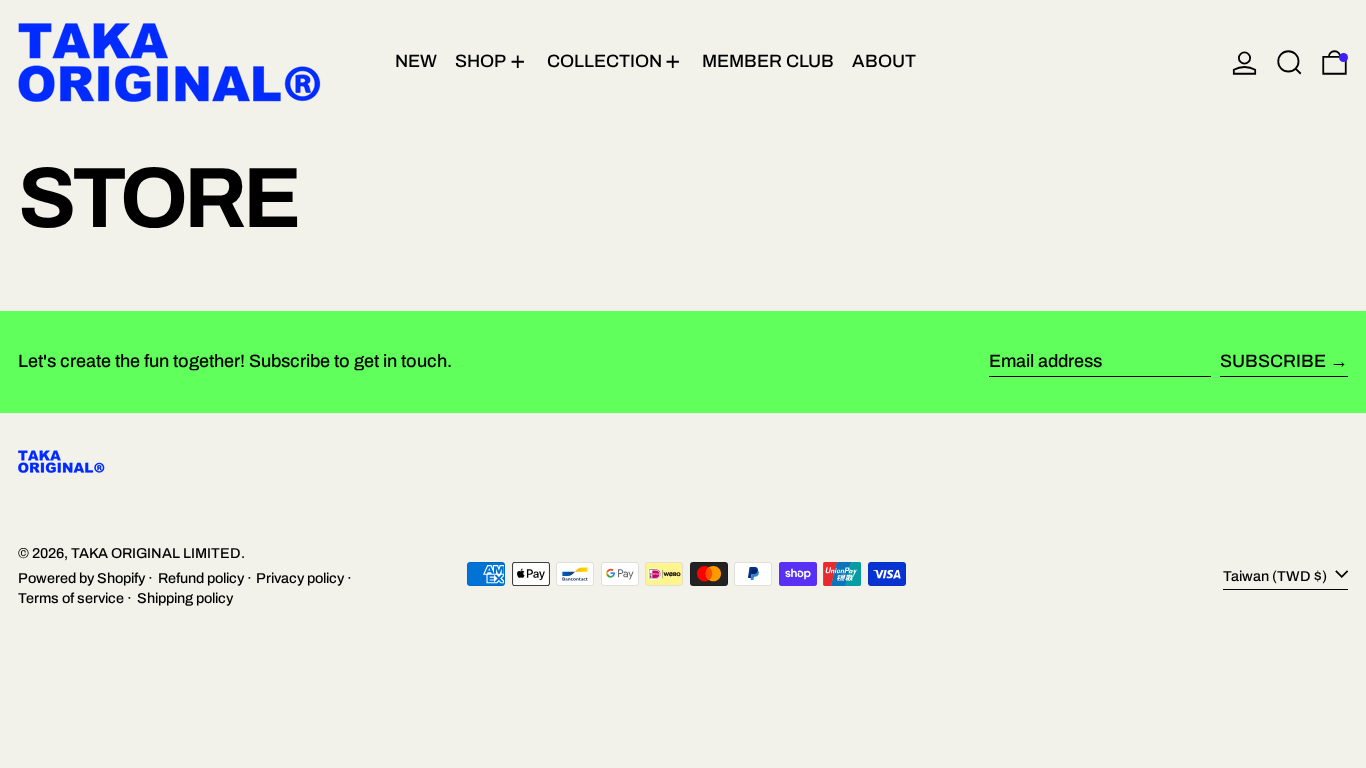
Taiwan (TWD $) (1276, 576)
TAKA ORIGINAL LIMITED (156, 553)
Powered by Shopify (81, 578)
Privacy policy (300, 578)
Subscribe (1273, 361)
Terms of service (71, 598)
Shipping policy (185, 598)
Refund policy (201, 578)
